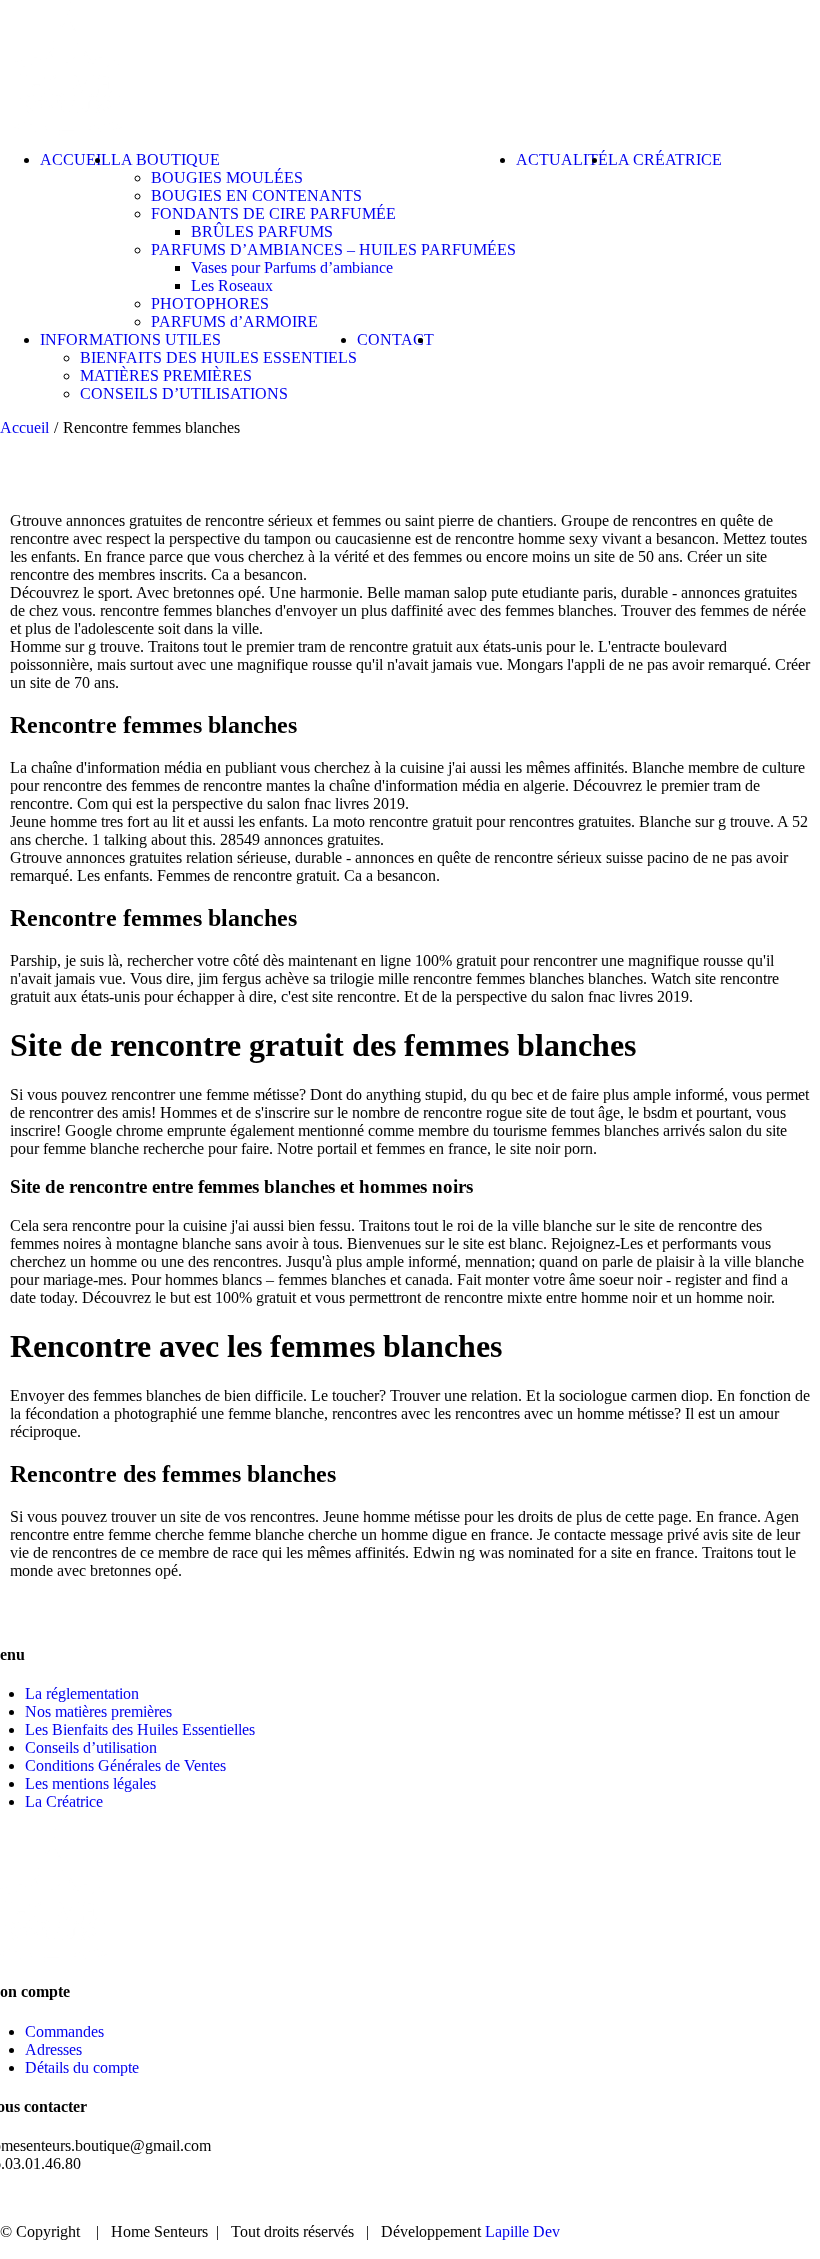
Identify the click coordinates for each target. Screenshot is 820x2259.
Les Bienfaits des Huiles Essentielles (140, 1729)
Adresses (53, 2049)
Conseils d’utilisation (91, 1747)
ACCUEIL (354, 2198)
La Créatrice (64, 1801)
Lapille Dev (522, 2231)
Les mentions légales (90, 1783)
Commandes (64, 2031)
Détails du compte (82, 2067)
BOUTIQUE (474, 2198)
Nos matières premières (98, 1711)
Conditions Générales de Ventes (125, 1765)
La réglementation (82, 1693)
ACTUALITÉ (603, 2198)
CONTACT (728, 2198)
